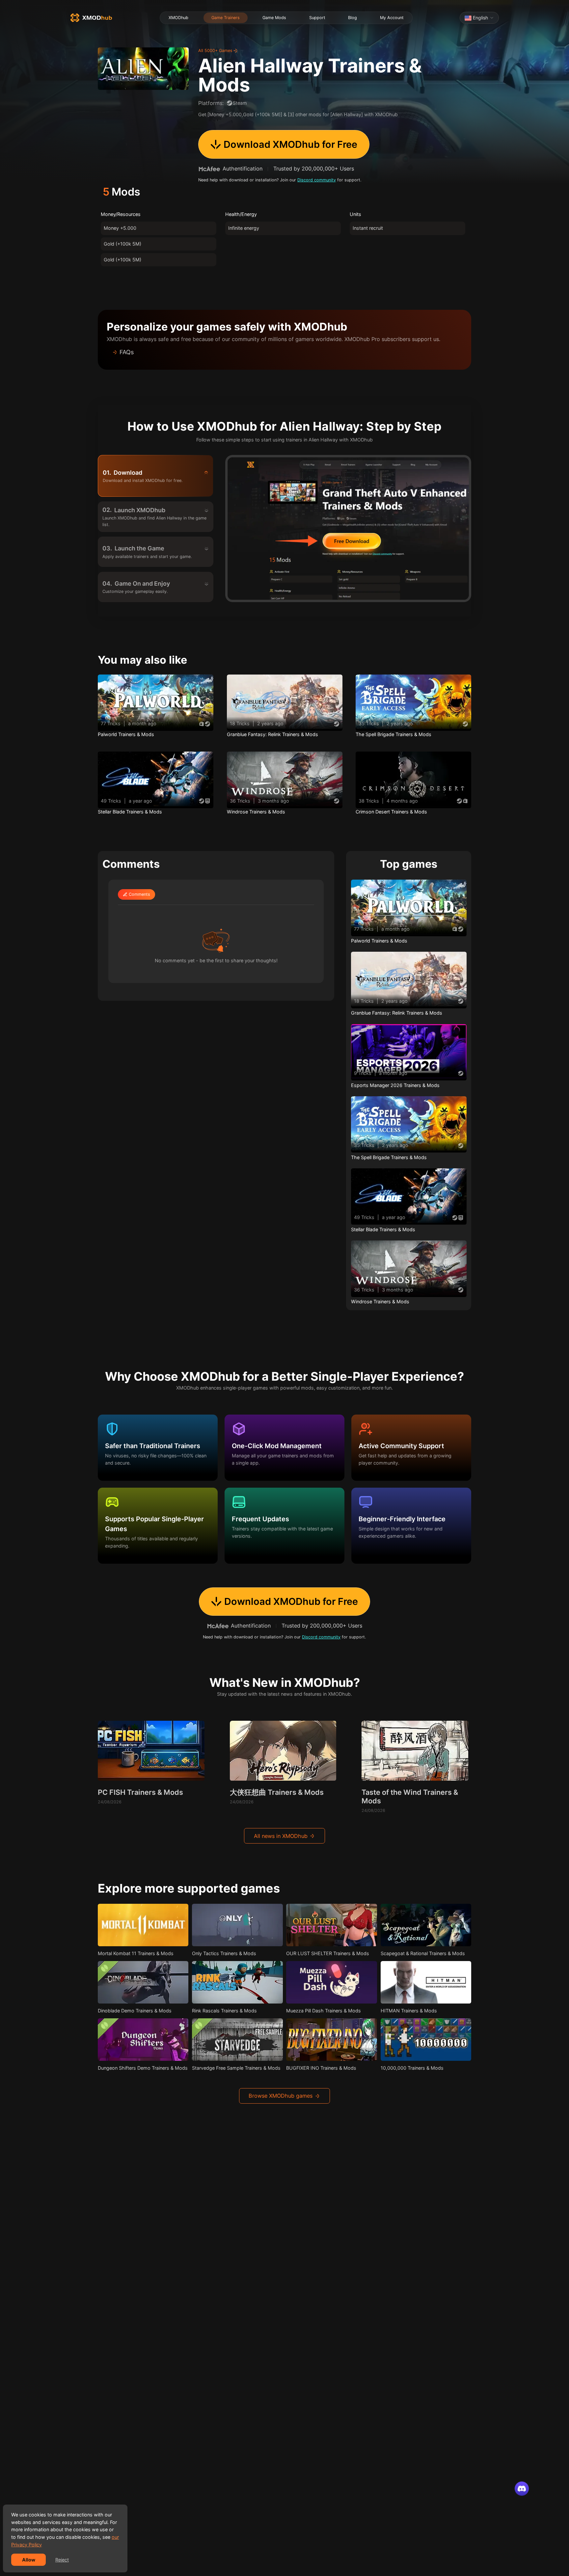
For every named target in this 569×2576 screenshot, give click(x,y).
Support (317, 18)
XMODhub (178, 18)
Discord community (317, 180)
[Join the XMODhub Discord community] (522, 2489)
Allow (29, 2560)
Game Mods (274, 18)
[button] (284, 352)
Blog (352, 18)
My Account (392, 18)
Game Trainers (225, 18)
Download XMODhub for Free (290, 144)
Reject (62, 2560)
